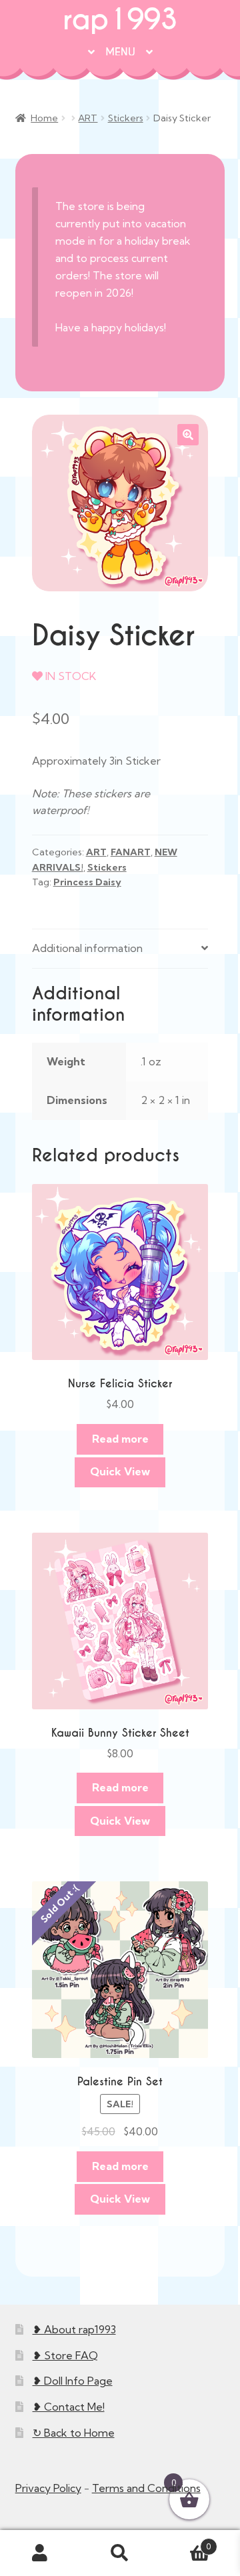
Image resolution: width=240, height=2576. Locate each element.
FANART (131, 852)
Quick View (120, 1471)
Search (120, 2553)
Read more (120, 1439)
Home (44, 118)
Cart (185, 2542)
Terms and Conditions (146, 2488)
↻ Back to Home (74, 2433)
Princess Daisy (87, 882)
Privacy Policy (48, 2488)
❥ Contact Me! (69, 2407)
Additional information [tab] (87, 948)
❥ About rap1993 (74, 2329)
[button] (188, 435)
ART (88, 118)
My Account (40, 2553)
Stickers (126, 118)
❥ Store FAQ (65, 2355)
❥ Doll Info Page (73, 2381)
